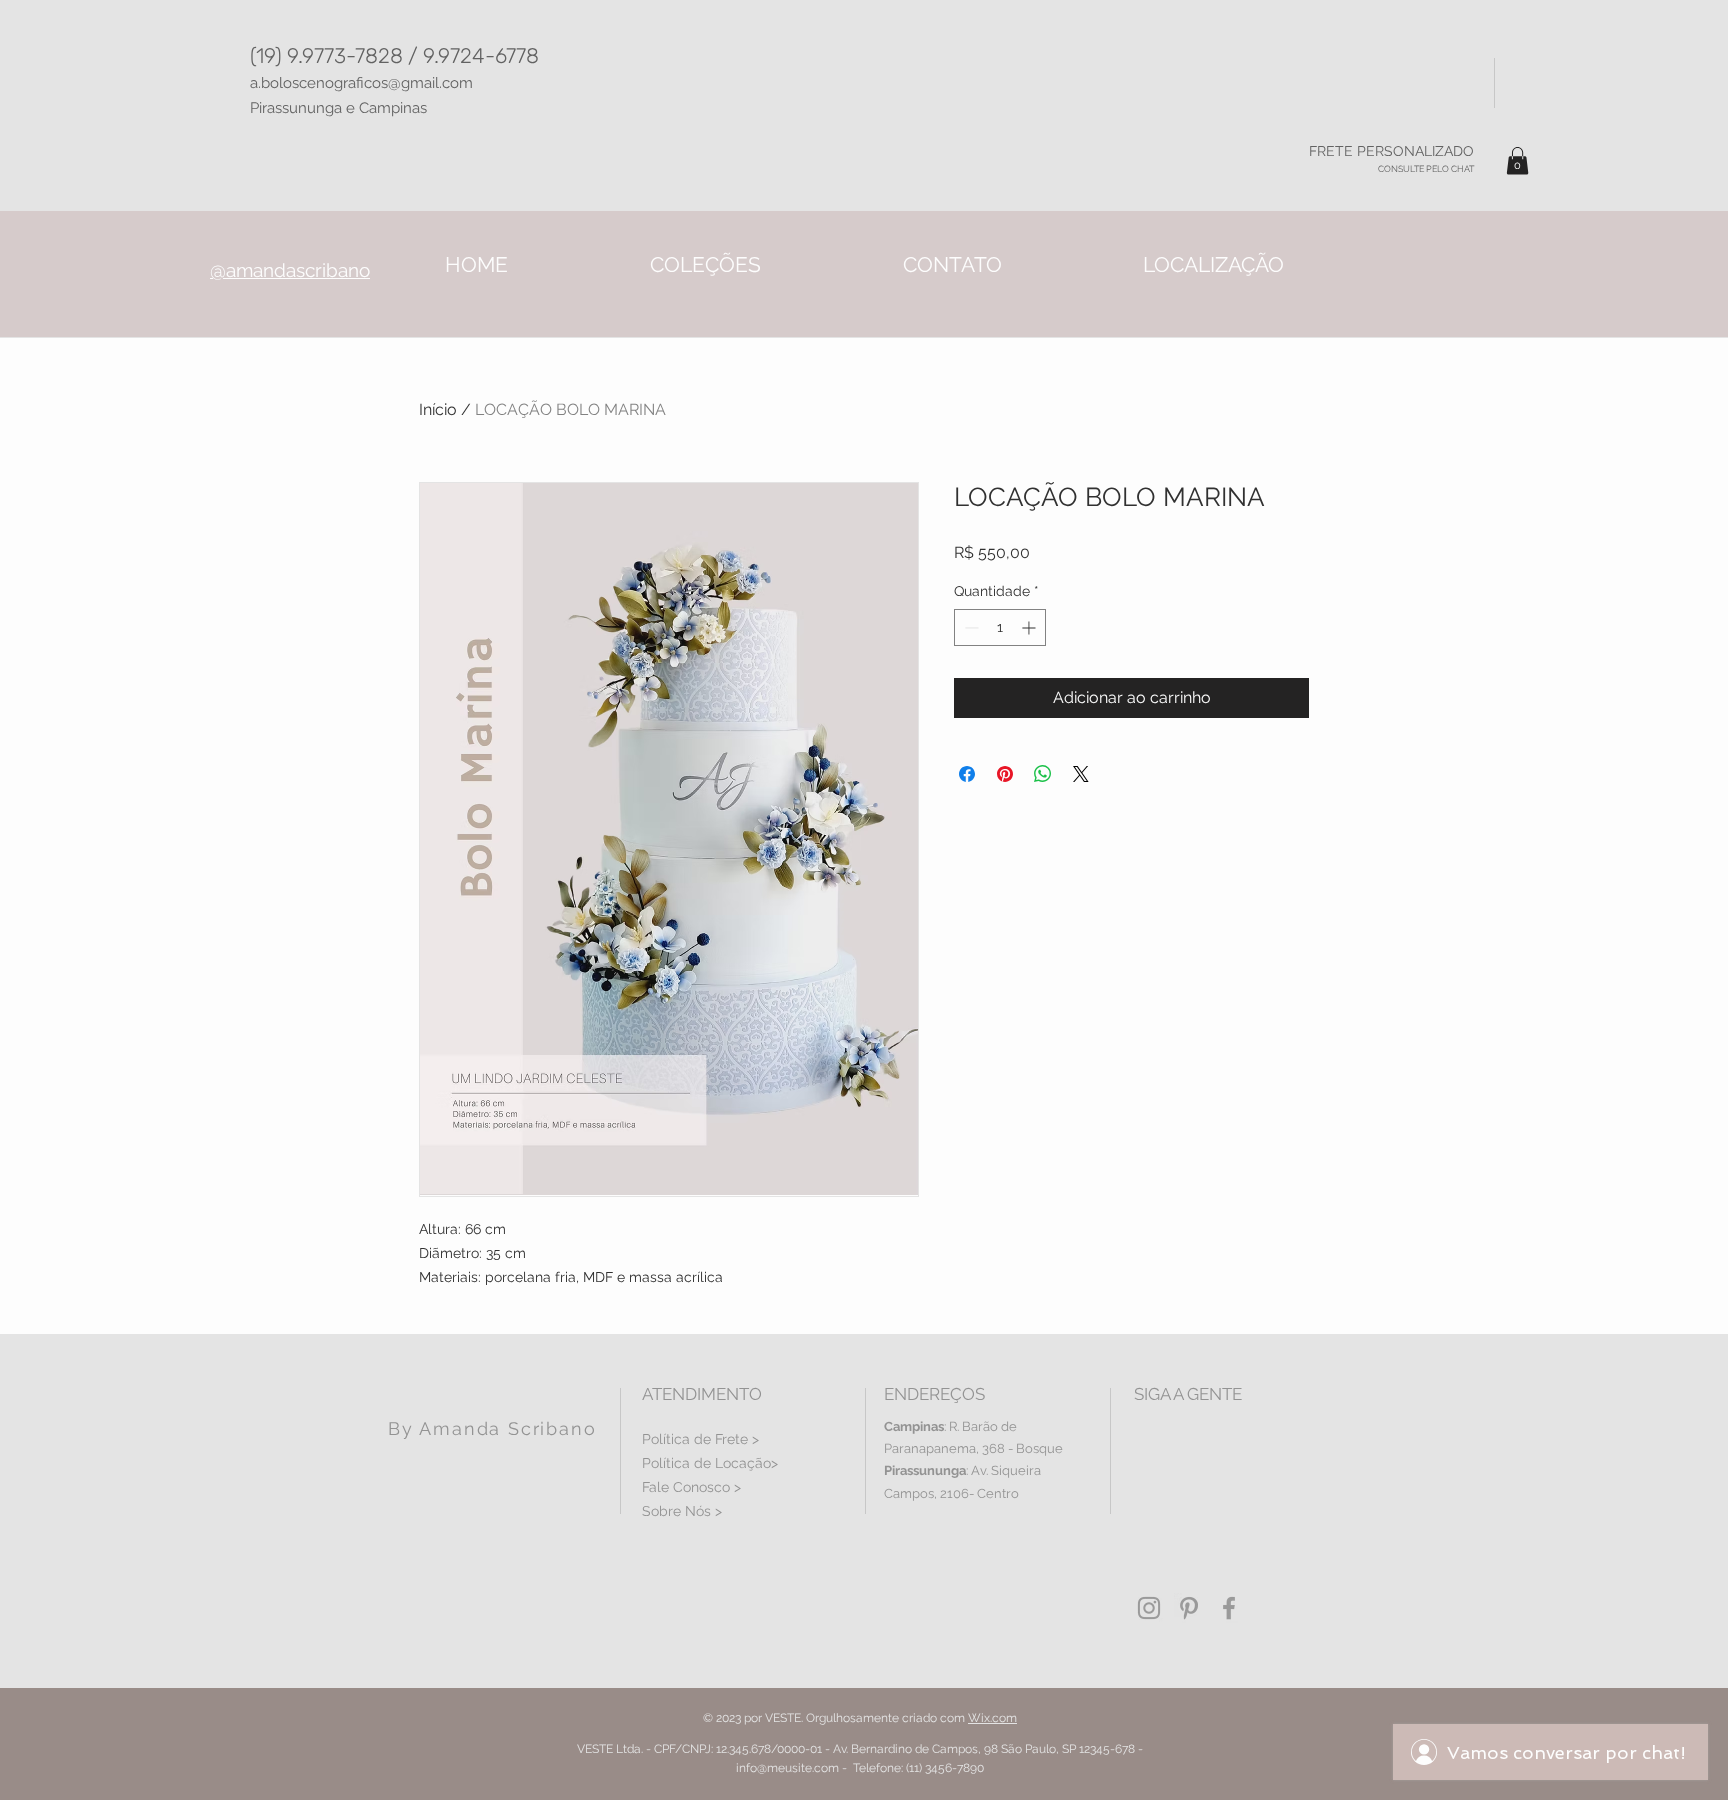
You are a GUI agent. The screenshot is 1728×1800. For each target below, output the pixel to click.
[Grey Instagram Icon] (1149, 1608)
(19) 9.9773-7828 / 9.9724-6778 (394, 55)
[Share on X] (1081, 774)
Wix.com (992, 1718)
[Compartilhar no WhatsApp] (1043, 774)
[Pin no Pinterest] (1005, 774)
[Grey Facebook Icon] (1229, 1608)
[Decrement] (969, 627)
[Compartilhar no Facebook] (967, 774)
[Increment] (1030, 627)
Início (438, 409)
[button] (1517, 160)
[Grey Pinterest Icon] (1189, 1608)
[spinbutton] (1000, 627)
